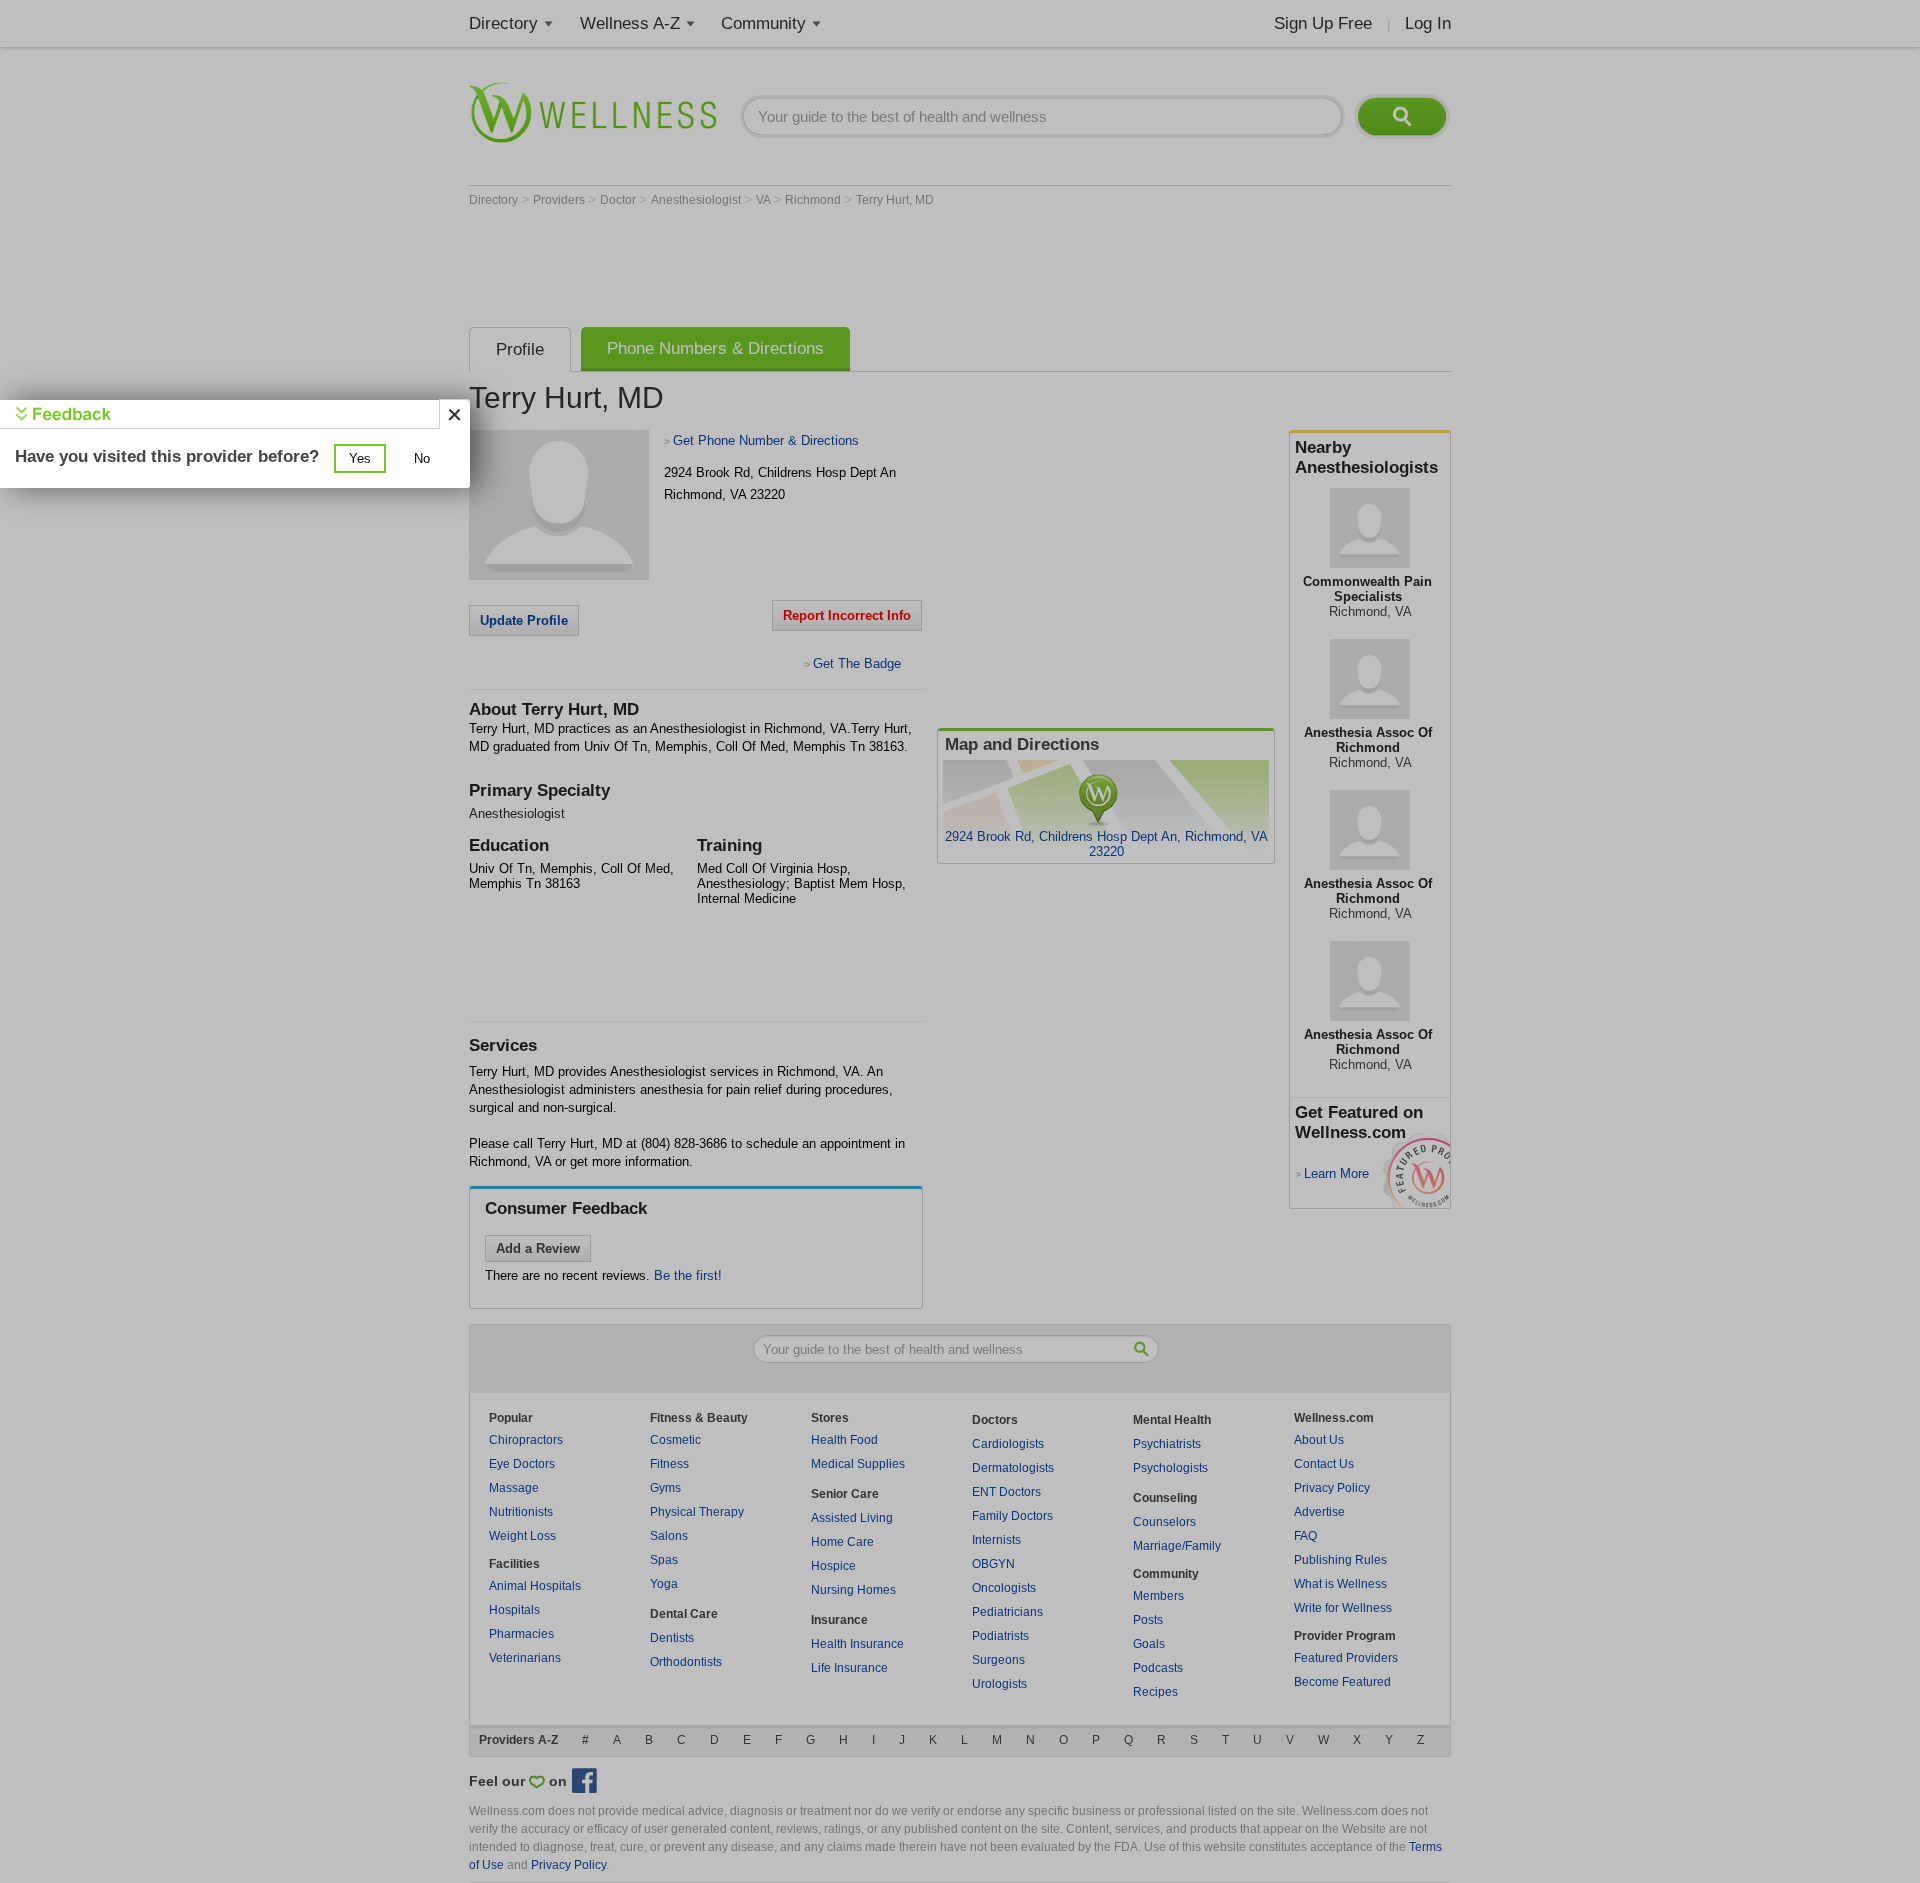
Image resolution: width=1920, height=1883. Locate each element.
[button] (360, 458)
